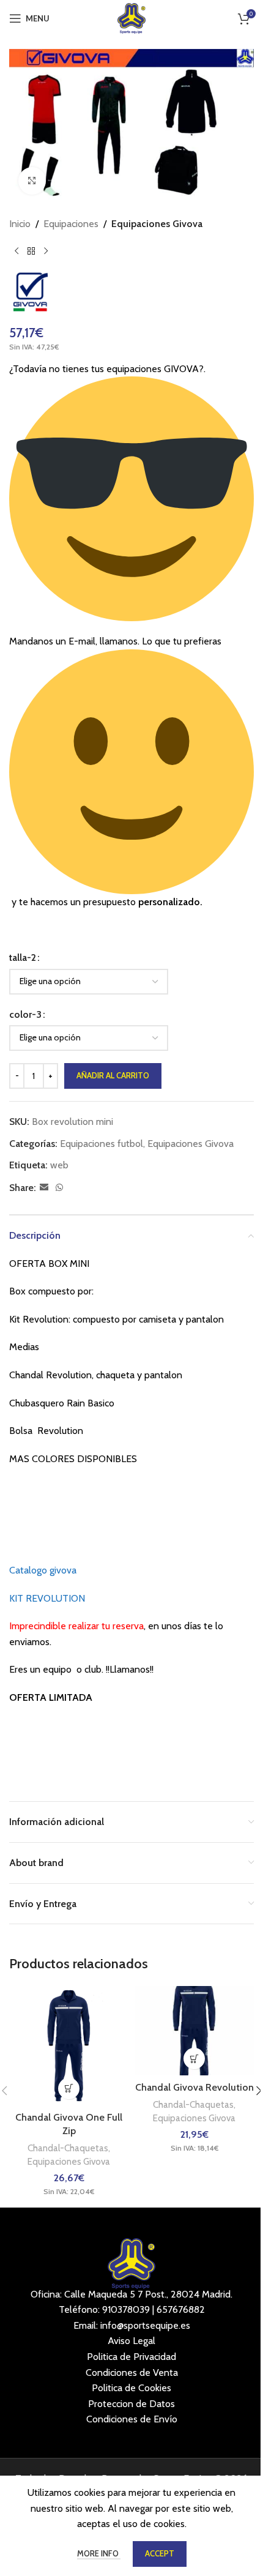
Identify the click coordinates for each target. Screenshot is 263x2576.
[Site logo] (132, 17)
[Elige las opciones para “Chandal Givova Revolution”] (194, 2059)
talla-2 (23, 958)
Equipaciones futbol (102, 1144)
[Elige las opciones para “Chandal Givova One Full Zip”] (69, 2089)
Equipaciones (71, 224)
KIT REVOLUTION (47, 1598)
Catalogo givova (43, 1570)
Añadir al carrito (113, 1075)
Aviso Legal (131, 2341)
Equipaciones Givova (157, 224)
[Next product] (46, 251)
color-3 (25, 1014)
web (59, 1165)
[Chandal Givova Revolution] (194, 2031)
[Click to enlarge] (32, 181)
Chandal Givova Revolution (194, 2087)
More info (99, 2553)
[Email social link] (44, 1188)
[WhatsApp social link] (59, 1188)
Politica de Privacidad (131, 2357)
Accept (160, 2553)
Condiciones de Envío (132, 2419)
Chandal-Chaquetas (68, 2148)
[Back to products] (31, 251)
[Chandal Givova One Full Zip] (69, 2046)
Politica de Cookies (131, 2388)
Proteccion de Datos (131, 2404)
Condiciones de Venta (132, 2373)
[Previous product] (17, 251)
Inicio (20, 224)
